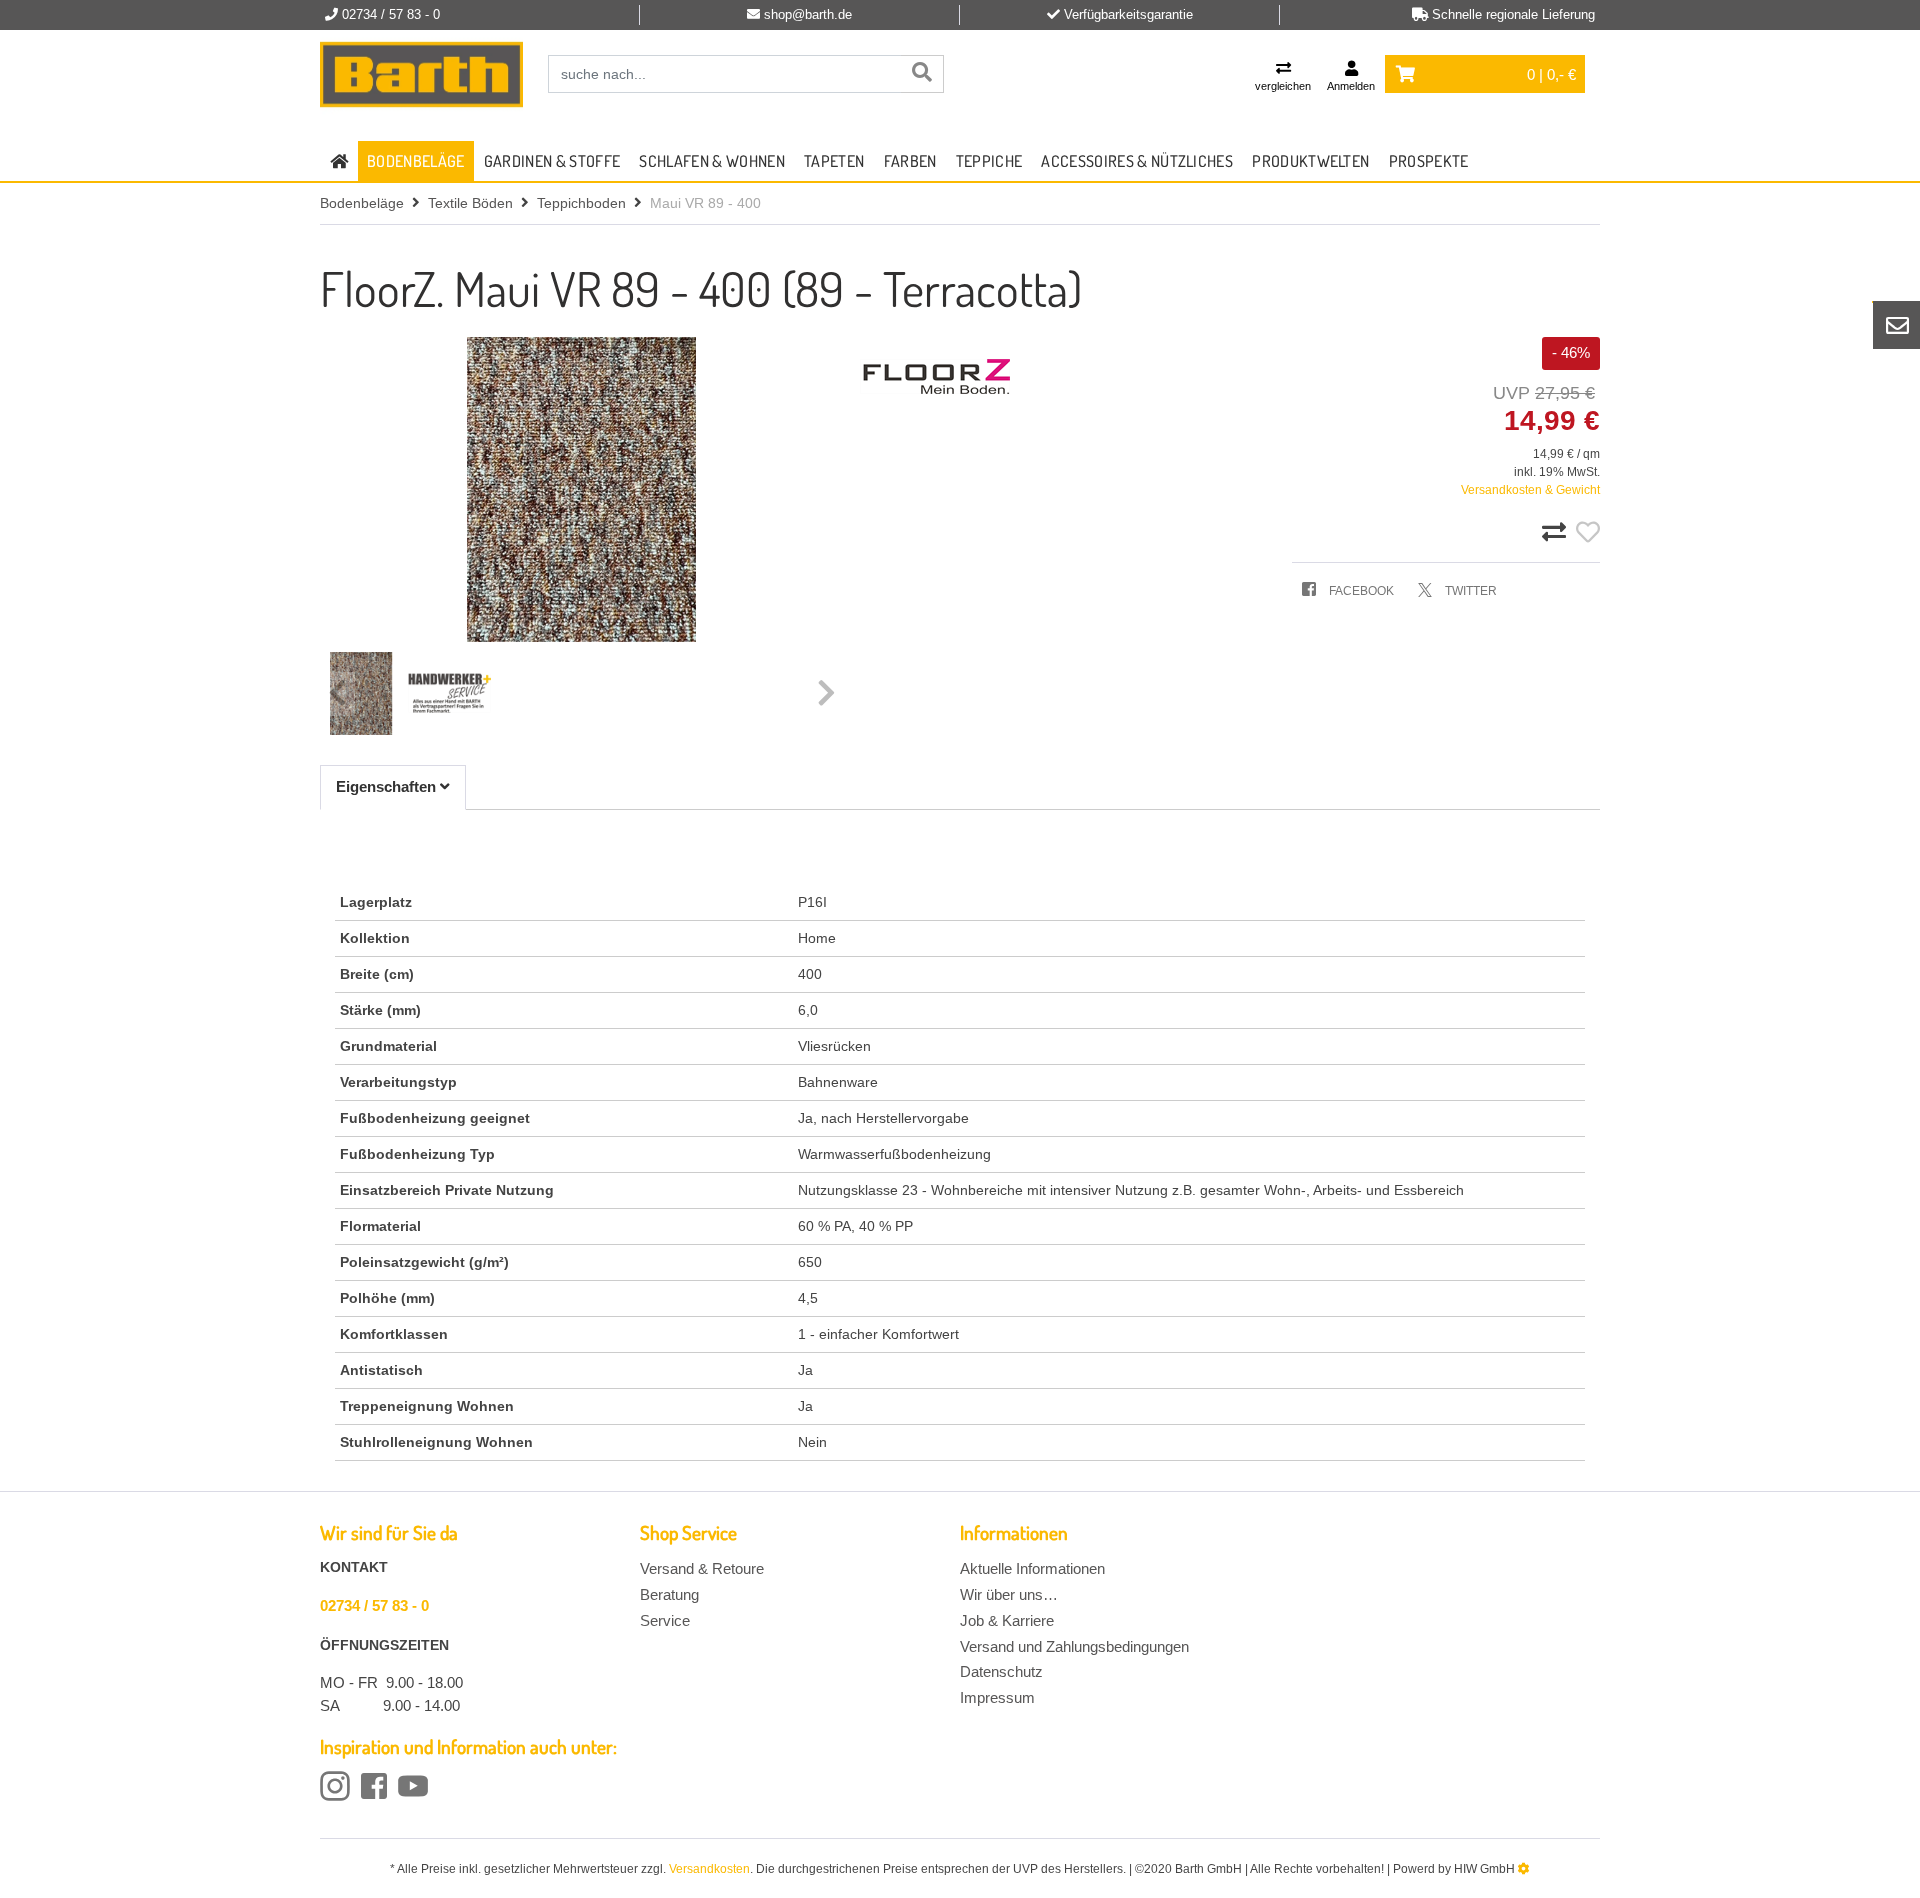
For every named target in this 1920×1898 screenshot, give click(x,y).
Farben (910, 161)
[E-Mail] (1897, 325)
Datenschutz (1001, 1671)
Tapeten (834, 161)
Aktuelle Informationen (1032, 1568)
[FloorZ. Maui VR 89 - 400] (582, 489)
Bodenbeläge (416, 161)
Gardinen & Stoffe (552, 161)
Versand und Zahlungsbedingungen (1074, 1646)
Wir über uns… (1009, 1594)
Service (665, 1620)
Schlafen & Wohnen (711, 161)
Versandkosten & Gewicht (1530, 490)
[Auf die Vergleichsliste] (1557, 533)
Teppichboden (581, 203)
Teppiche (989, 161)
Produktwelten (1310, 161)
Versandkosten (709, 1869)
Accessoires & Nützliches (1137, 161)
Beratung (669, 1594)
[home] (339, 161)
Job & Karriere (1007, 1620)
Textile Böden (470, 203)
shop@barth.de (808, 14)
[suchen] (922, 74)
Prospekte (1429, 161)
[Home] (421, 75)
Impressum (997, 1697)
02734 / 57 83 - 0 (374, 1605)
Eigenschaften (388, 786)
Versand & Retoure (702, 1568)
